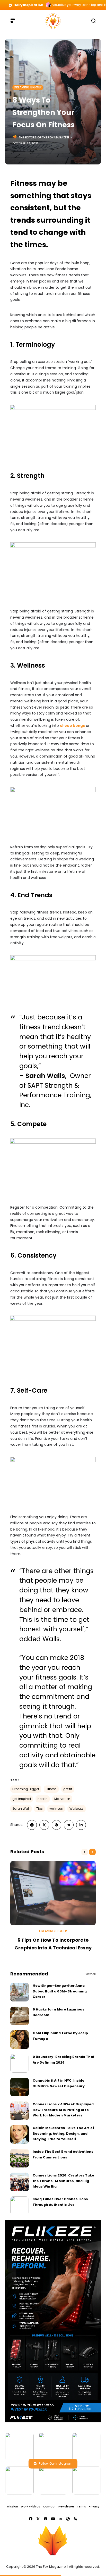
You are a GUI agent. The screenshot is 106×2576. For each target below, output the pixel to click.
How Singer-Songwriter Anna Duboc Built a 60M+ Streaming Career (60, 1991)
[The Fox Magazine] (53, 20)
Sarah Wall (21, 1809)
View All (91, 1974)
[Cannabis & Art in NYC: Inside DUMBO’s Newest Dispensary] (20, 2087)
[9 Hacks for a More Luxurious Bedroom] (20, 2016)
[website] (68, 2519)
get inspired (22, 1799)
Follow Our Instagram (56, 2463)
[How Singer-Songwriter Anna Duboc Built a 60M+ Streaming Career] (20, 1992)
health (43, 1799)
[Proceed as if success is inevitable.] (48, 5)
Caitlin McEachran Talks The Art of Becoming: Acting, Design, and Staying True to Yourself (63, 2133)
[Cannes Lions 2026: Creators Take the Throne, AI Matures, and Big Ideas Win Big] (20, 2182)
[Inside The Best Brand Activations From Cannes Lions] (20, 2158)
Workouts (77, 1809)
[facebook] (32, 1825)
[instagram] (46, 2519)
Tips (39, 1809)
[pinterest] (57, 1825)
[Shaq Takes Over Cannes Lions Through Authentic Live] (20, 2206)
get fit (68, 1789)
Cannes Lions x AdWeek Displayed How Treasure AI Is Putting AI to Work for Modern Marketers (63, 2110)
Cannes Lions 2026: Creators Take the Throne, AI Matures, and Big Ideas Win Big (63, 2181)
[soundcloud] (60, 2519)
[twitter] (44, 1825)
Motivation (62, 1799)
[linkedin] (81, 1825)
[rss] (75, 2519)
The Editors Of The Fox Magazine (44, 137)
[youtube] (53, 2519)
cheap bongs (72, 726)
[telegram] (69, 1825)
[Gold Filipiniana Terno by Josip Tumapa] (20, 2040)
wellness (56, 1809)
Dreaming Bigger (28, 87)
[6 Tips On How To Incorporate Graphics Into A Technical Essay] (53, 1893)
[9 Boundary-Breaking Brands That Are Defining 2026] (20, 2063)
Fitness (51, 1789)
